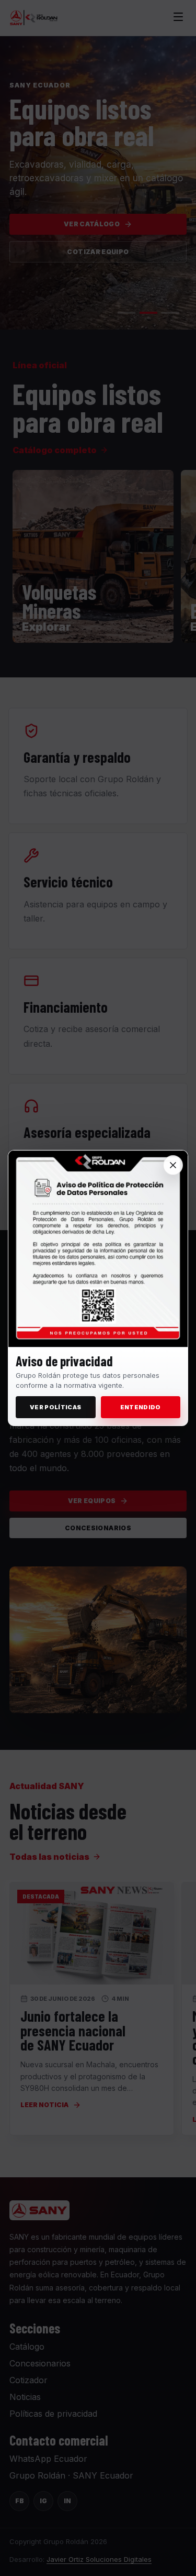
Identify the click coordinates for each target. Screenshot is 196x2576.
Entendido (141, 1407)
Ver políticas (55, 1407)
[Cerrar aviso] (173, 1165)
